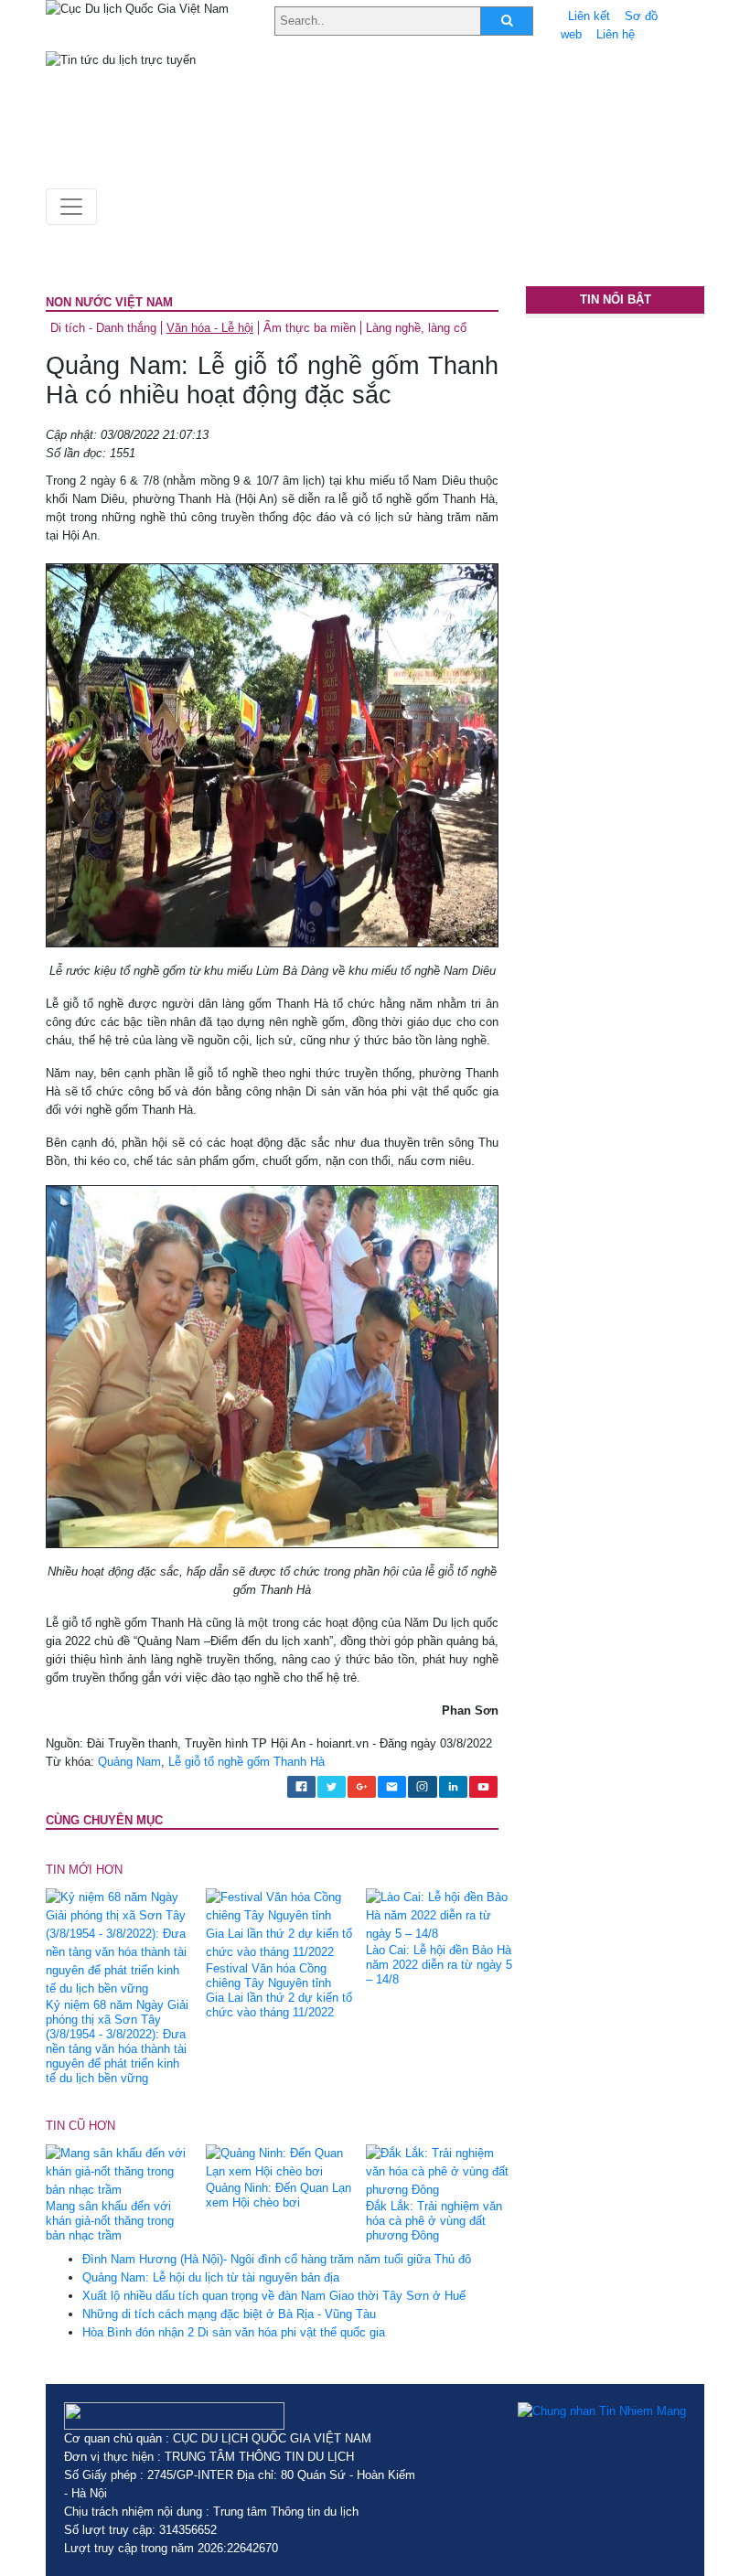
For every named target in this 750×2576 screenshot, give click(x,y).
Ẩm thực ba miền (310, 328)
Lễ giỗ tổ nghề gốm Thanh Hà (246, 1762)
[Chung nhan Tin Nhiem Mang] (602, 2411)
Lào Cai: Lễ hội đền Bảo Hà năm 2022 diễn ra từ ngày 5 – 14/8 (439, 1965)
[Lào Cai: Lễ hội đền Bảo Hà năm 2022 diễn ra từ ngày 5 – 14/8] (439, 1914)
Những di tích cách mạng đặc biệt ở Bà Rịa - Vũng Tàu (229, 2314)
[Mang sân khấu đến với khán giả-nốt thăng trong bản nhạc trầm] (119, 2171)
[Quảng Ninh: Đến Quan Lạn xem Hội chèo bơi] (279, 2162)
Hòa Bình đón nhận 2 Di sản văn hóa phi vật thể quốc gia (234, 2332)
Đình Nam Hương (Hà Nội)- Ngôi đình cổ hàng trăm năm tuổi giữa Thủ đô (277, 2259)
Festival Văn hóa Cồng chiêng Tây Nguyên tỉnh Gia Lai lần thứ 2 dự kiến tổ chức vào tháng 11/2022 (279, 1990)
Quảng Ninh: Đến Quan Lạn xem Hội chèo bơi (279, 2195)
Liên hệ (616, 34)
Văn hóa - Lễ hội (210, 328)
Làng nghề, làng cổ (416, 328)
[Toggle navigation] (71, 207)
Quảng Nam (129, 1762)
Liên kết (589, 16)
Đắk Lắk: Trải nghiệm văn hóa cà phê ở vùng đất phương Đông (434, 2221)
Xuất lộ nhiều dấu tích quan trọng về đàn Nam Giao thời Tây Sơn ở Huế (274, 2296)
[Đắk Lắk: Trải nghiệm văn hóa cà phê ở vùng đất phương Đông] (439, 2171)
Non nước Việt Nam (109, 302)
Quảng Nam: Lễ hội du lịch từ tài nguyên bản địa (211, 2277)
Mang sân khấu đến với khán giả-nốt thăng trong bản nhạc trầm (110, 2221)
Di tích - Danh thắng (103, 328)
